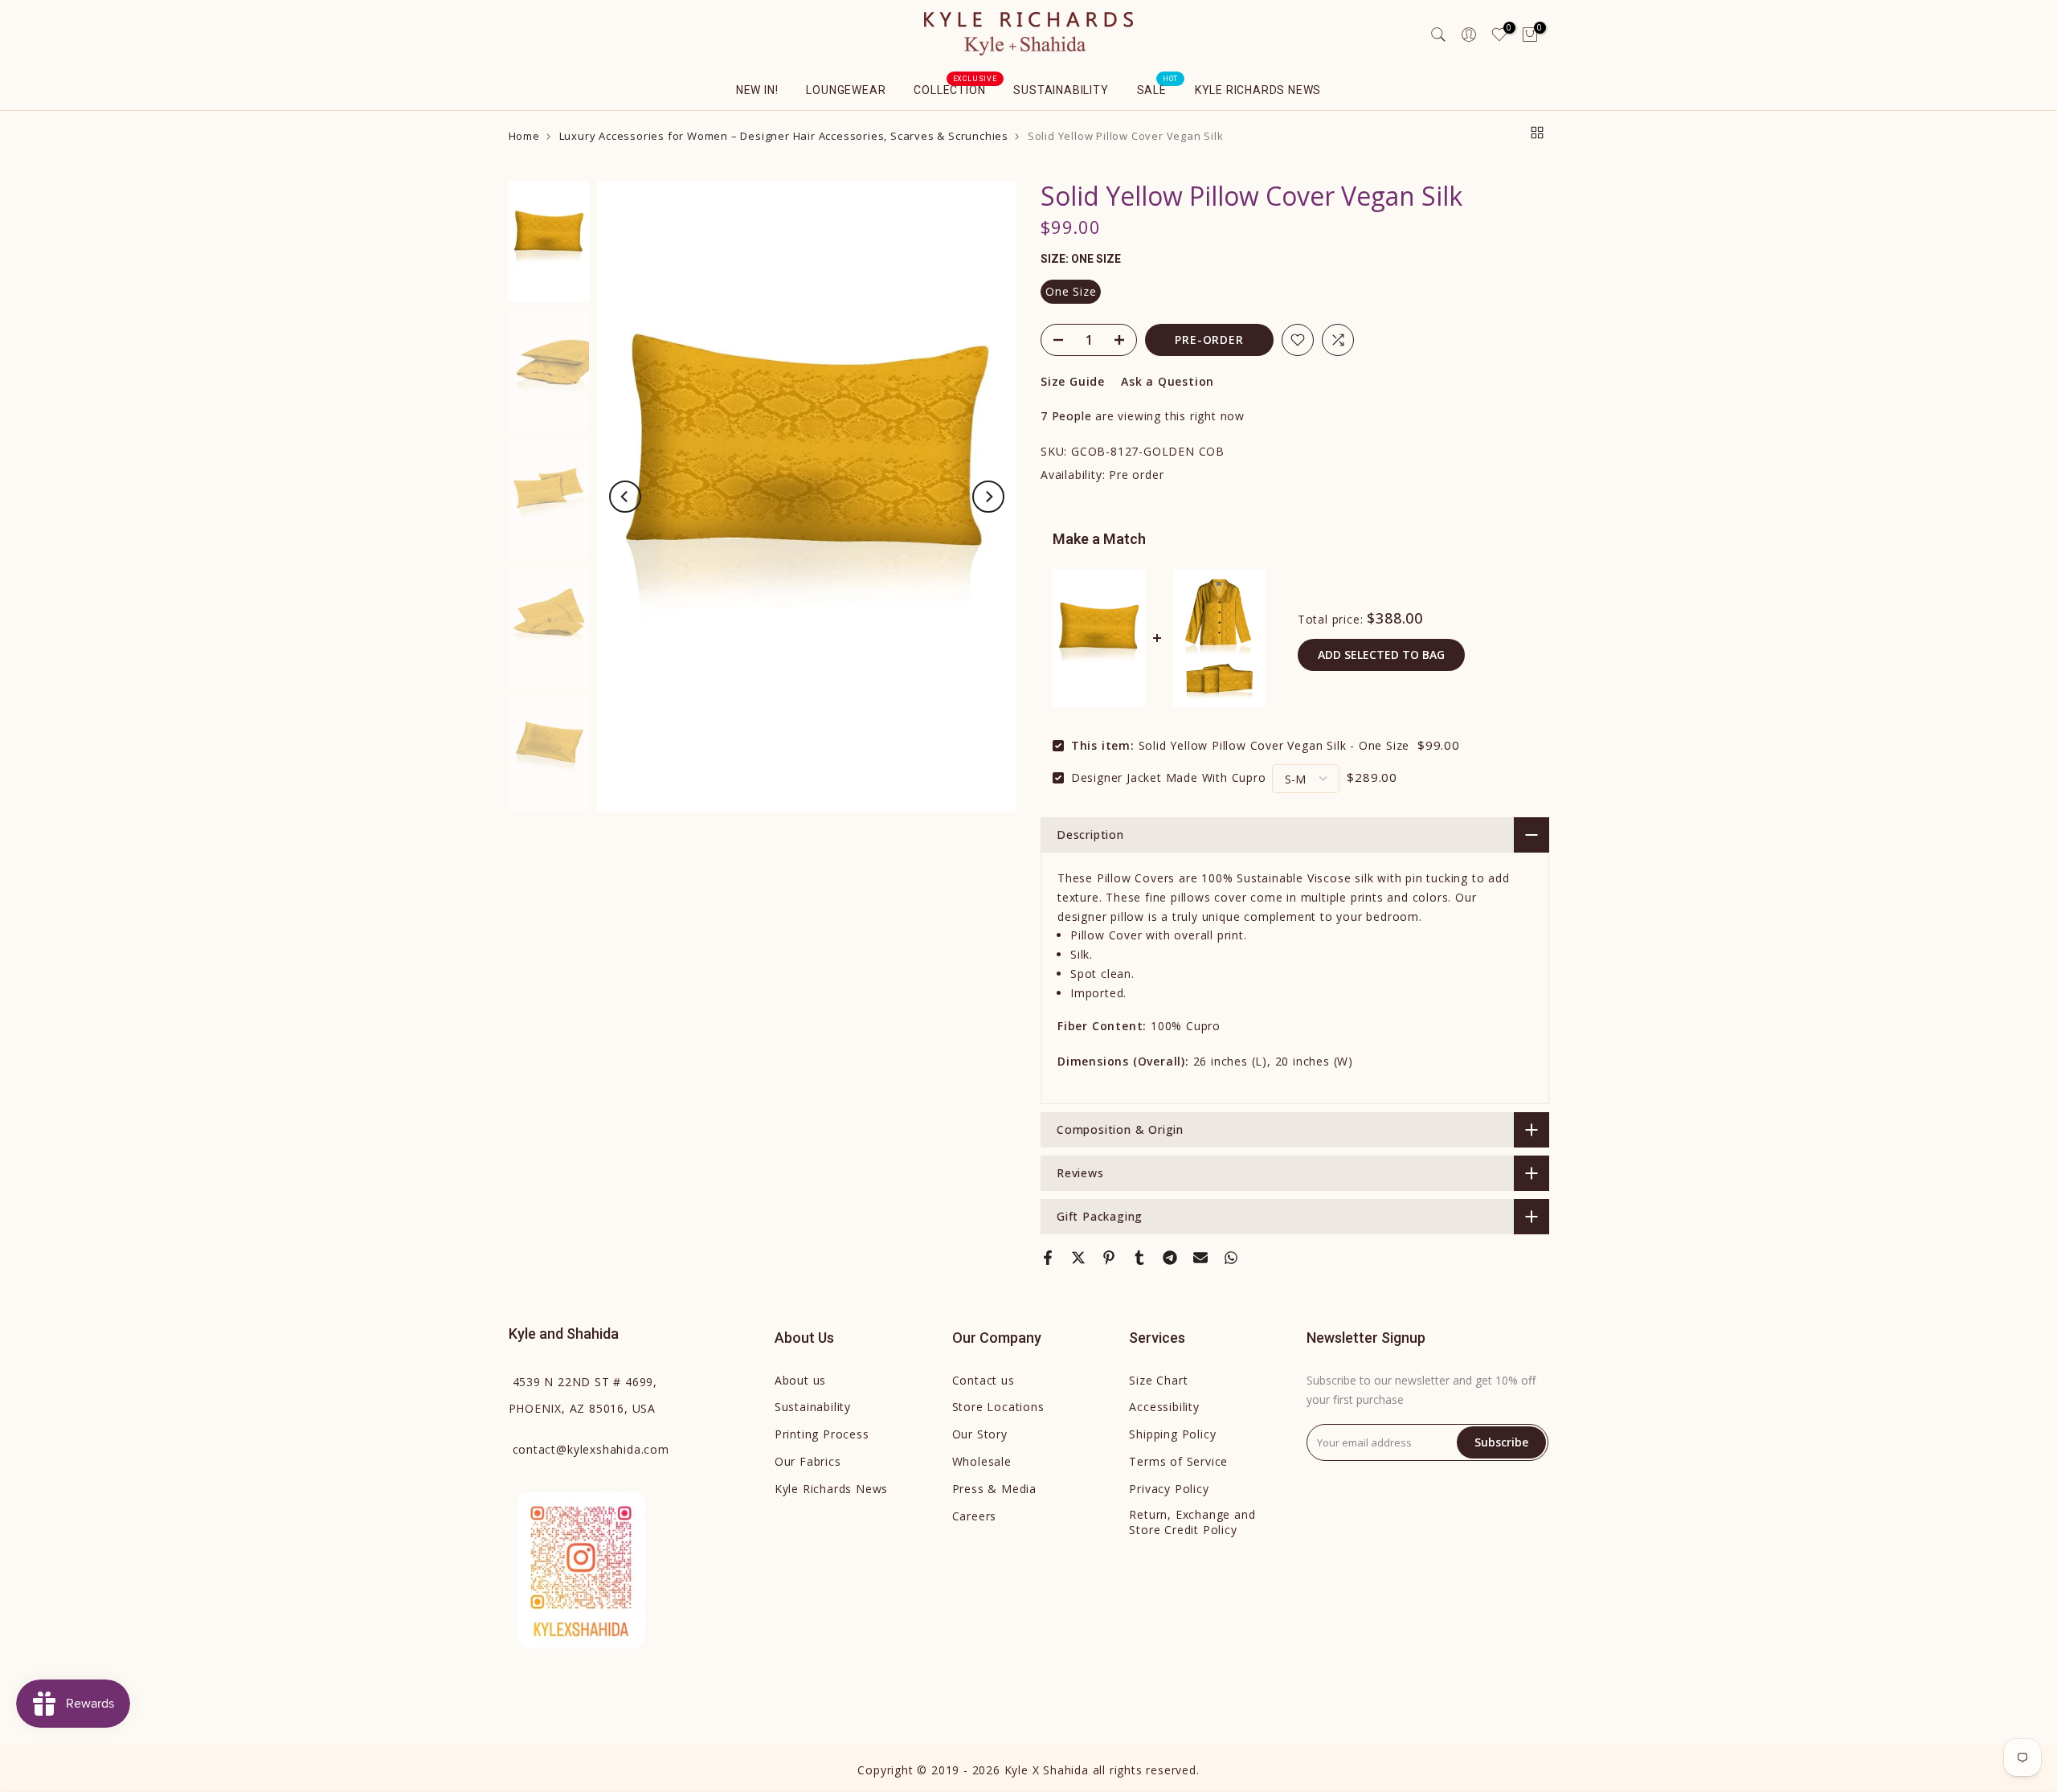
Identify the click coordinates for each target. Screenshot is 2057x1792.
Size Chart (1158, 1380)
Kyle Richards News (1258, 90)
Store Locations (998, 1407)
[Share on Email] (1200, 1258)
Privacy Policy (1169, 1489)
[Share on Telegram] (1170, 1258)
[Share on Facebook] (1048, 1258)
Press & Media (994, 1489)
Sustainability (1061, 90)
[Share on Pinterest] (1109, 1258)
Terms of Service (1178, 1461)
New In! (757, 90)
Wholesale (982, 1461)
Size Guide (1073, 381)
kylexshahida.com (591, 1449)
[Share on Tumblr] (1139, 1258)
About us (800, 1380)
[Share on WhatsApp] (1231, 1258)
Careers (975, 1516)
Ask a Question (1168, 381)
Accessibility (1164, 1407)
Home (524, 136)
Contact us (984, 1380)
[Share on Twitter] (1078, 1258)
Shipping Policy (1172, 1434)
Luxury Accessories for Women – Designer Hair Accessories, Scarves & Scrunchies (784, 136)
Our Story (980, 1434)
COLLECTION (955, 88)
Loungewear (846, 90)
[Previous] (625, 497)
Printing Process (822, 1434)
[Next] (988, 497)
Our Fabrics (808, 1461)
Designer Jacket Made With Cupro (1169, 777)
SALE (1158, 88)
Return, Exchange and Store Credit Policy (1192, 1522)
